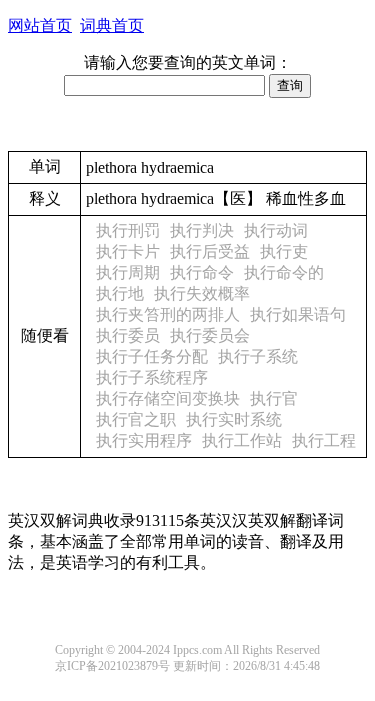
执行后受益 (210, 251)
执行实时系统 (234, 419)
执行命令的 (284, 272)
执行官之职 (136, 419)
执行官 (274, 398)
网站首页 (40, 25)
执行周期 (128, 272)
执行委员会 (210, 335)
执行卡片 (128, 251)
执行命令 (202, 272)
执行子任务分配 (152, 356)
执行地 (120, 293)
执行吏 (284, 251)
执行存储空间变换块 (168, 398)
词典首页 (112, 25)
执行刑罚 (128, 230)
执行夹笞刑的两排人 (168, 314)
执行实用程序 (144, 440)
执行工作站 (242, 440)
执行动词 (276, 230)
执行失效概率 (202, 293)
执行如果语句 (298, 314)
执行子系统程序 (152, 377)
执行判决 (202, 230)
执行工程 (324, 440)
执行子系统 (258, 356)
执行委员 (128, 335)
